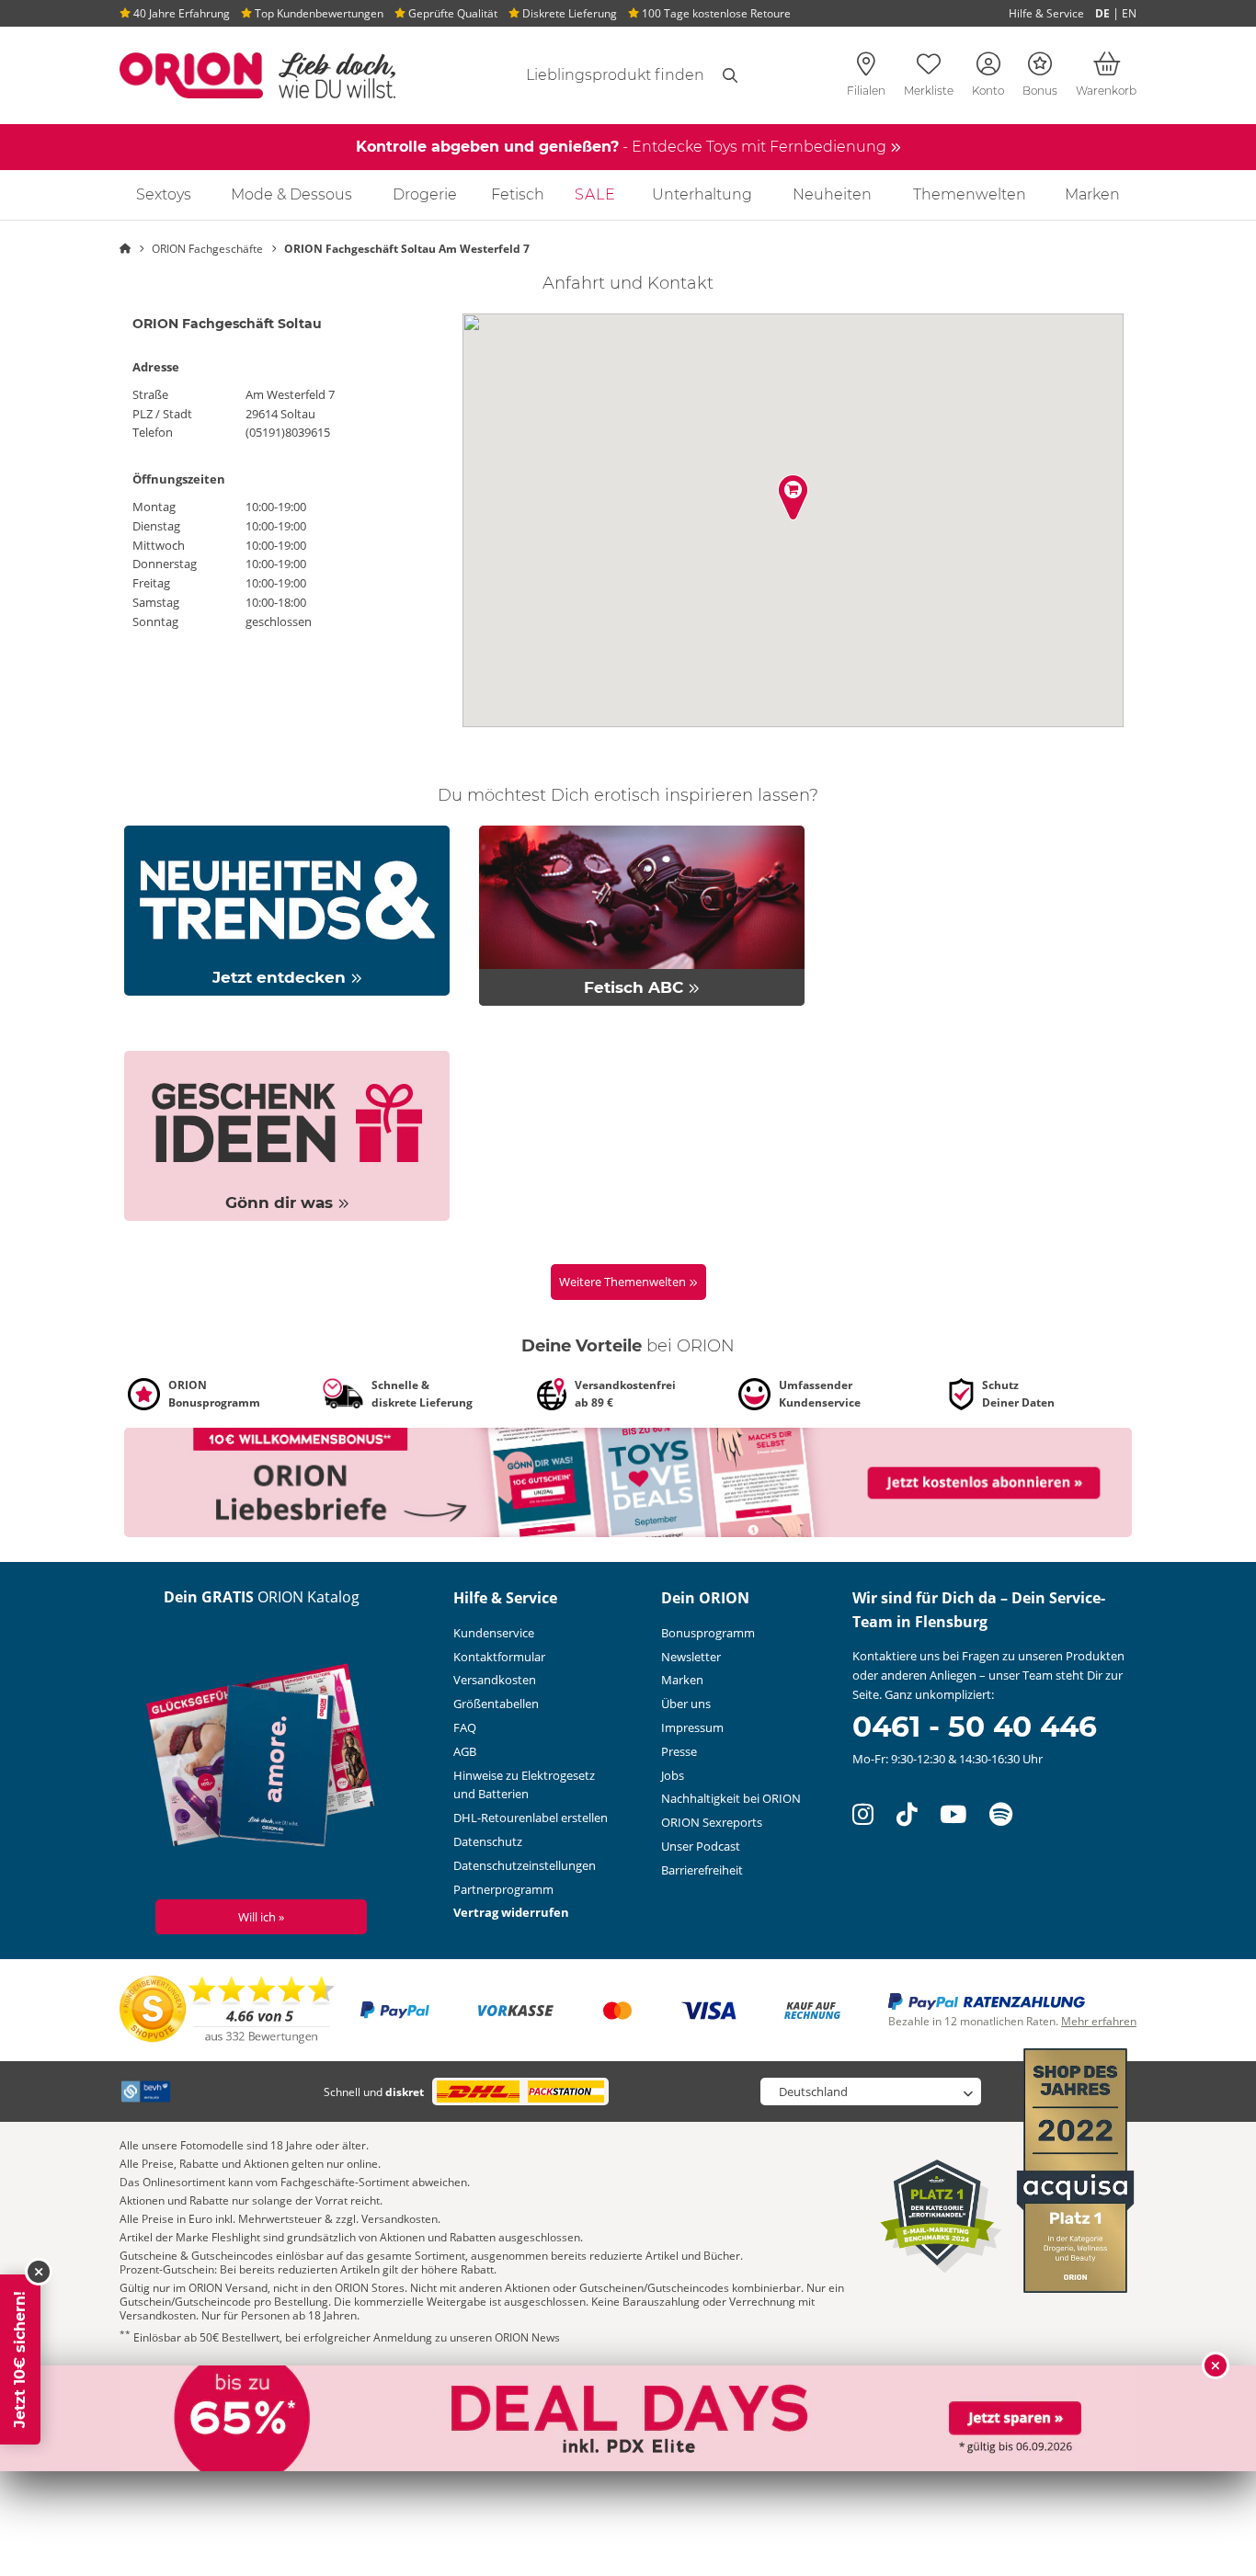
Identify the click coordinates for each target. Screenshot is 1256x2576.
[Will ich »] (262, 1760)
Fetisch (518, 194)
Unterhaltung (702, 194)
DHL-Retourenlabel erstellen (531, 1818)
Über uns (686, 1704)
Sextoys (164, 194)
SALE (595, 194)
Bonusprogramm (708, 1633)
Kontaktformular (499, 1657)
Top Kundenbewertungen (318, 13)
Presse (679, 1751)
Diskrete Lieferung (568, 13)
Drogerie (425, 194)
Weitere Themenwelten (624, 1282)
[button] (793, 497)
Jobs (673, 1775)
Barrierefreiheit (702, 1870)
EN (1129, 13)
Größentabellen (496, 1704)
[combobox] (593, 75)
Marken (1092, 194)
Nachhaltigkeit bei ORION (731, 1798)
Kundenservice (494, 1633)
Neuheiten (832, 194)
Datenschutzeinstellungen (525, 1865)
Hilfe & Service (1046, 13)
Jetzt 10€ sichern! (20, 2359)
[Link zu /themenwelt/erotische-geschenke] (287, 1134)
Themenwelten (970, 194)
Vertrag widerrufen (511, 1912)
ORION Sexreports (712, 1822)
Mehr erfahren (1099, 2021)
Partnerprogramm (503, 1889)
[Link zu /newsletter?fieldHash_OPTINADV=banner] (628, 1481)
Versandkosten (495, 1680)
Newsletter (691, 1657)
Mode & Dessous (291, 194)
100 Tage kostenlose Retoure (715, 13)
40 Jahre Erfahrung (180, 13)
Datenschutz (488, 1841)
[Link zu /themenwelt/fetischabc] (642, 914)
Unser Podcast (701, 1846)
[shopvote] (228, 2009)
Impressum (692, 1727)
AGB (465, 1751)
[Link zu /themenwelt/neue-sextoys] (287, 909)
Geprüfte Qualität (451, 13)
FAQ (465, 1727)
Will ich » (261, 1917)
